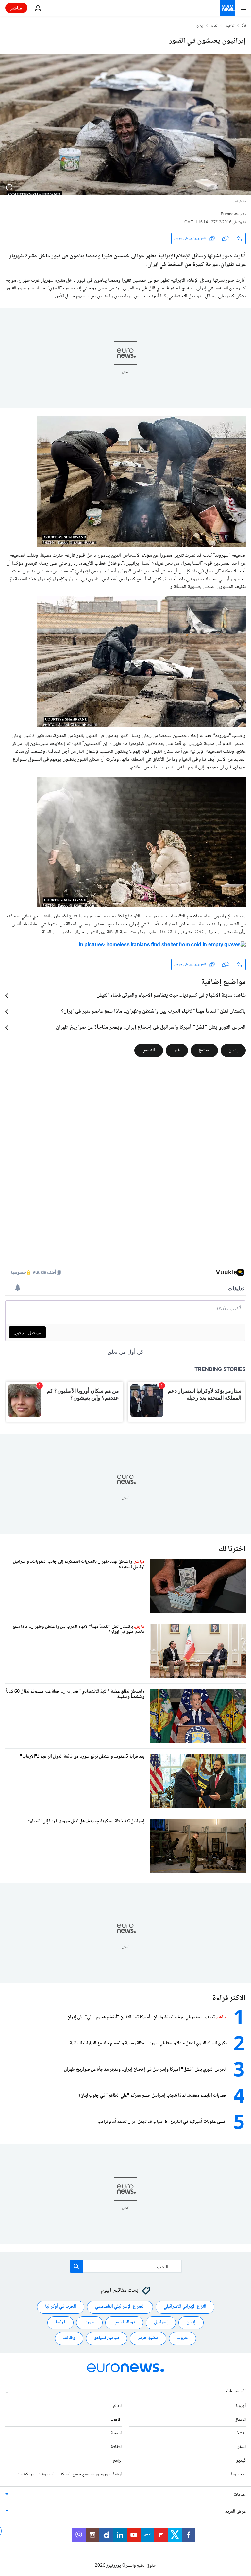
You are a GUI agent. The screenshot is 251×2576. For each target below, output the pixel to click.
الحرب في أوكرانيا (61, 2307)
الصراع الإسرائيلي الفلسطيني (120, 2307)
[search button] (76, 2266)
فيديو (241, 2461)
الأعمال (240, 2419)
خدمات (240, 2495)
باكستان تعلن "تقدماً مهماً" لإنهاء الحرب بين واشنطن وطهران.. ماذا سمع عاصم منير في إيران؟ (153, 1012)
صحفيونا (238, 2474)
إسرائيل (161, 2322)
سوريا (89, 2322)
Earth (116, 2419)
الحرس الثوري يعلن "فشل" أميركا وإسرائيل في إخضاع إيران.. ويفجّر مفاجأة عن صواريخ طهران (151, 1028)
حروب (183, 2338)
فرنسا (60, 2322)
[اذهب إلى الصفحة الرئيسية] (227, 8)
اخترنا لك (232, 1549)
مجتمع (204, 1050)
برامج (117, 2461)
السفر (242, 2447)
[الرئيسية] (244, 26)
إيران (200, 26)
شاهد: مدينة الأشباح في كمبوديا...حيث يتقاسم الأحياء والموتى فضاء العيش (171, 996)
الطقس (149, 1050)
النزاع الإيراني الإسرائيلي (185, 2307)
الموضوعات (236, 2391)
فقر (177, 1050)
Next (241, 2433)
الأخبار (230, 26)
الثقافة (116, 2447)
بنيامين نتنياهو (107, 2338)
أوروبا (241, 2406)
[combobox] (126, 2266)
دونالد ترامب (124, 2322)
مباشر (16, 8)
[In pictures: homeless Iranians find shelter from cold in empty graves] (162, 947)
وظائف (69, 2338)
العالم (215, 26)
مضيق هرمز (148, 2338)
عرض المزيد (235, 2511)
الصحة (116, 2433)
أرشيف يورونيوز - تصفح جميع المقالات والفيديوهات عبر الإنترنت (69, 2474)
